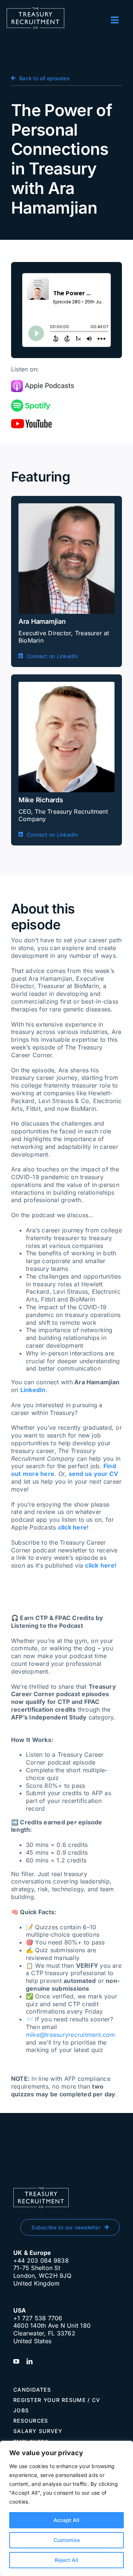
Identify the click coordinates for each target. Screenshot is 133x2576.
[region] (66, 2508)
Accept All (66, 2520)
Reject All (66, 2560)
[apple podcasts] (42, 383)
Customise (67, 2540)
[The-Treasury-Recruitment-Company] (35, 10)
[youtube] (31, 422)
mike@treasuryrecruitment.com (71, 2035)
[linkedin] (30, 2361)
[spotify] (31, 402)
